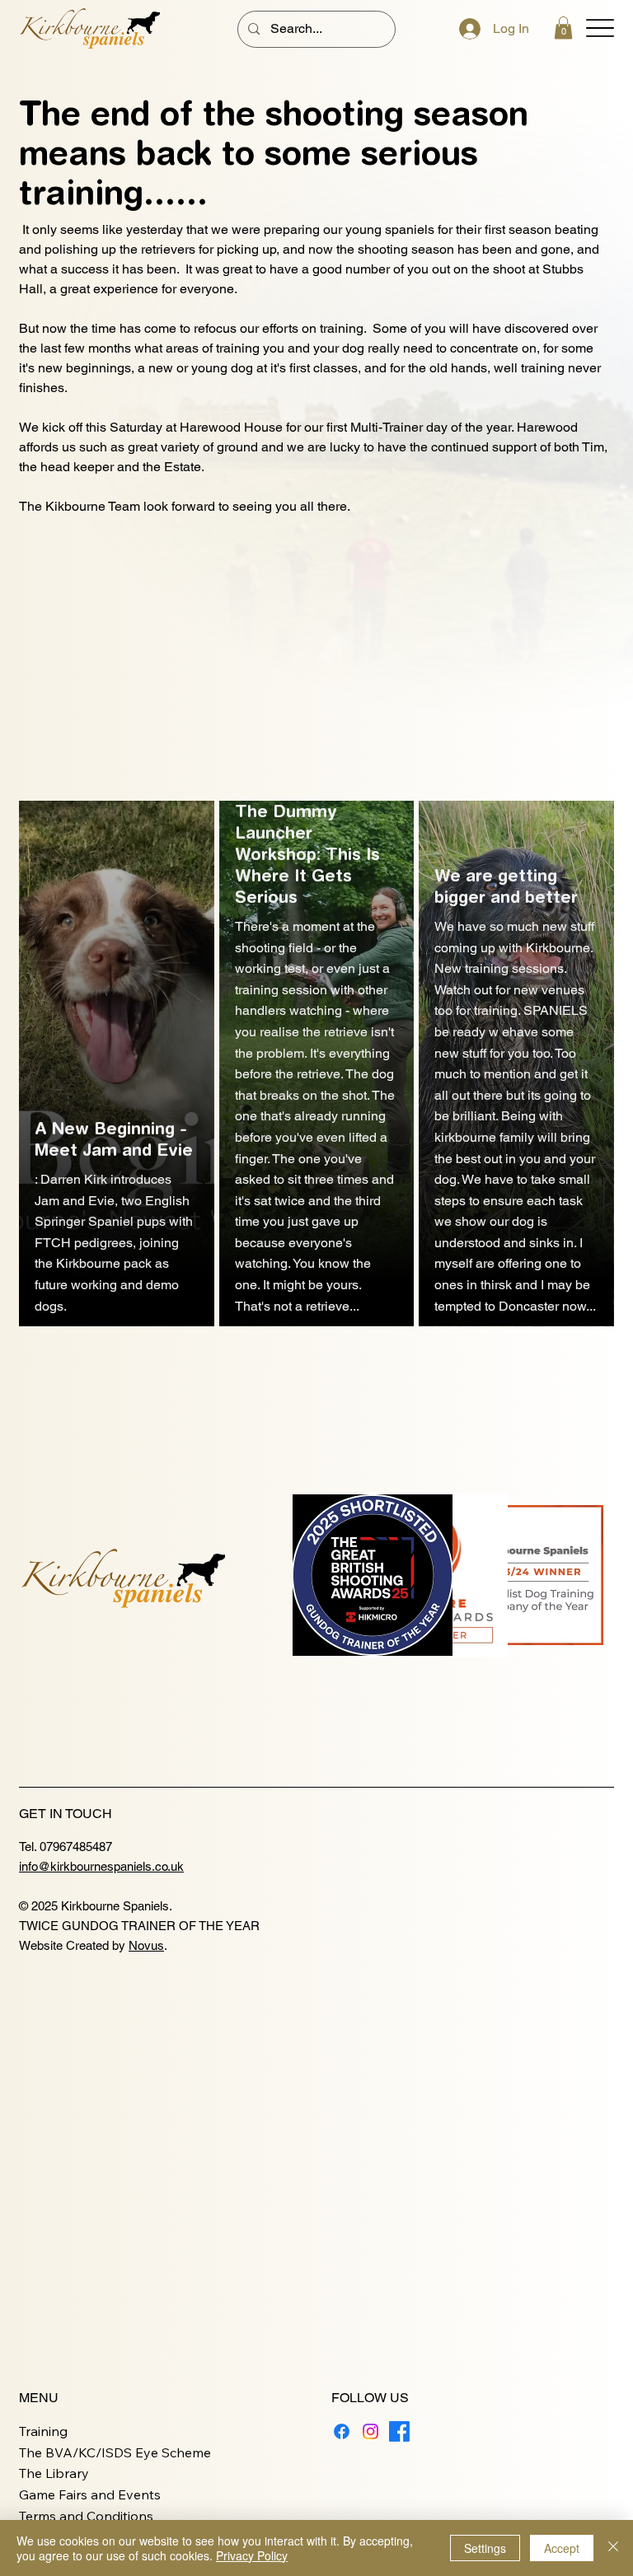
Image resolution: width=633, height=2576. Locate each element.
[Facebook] (342, 2431)
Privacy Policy (252, 2555)
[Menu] (600, 28)
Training (43, 2431)
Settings (485, 2548)
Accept (562, 2548)
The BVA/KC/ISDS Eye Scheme (115, 2452)
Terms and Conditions (86, 2516)
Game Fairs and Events (90, 2494)
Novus (146, 1945)
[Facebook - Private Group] (399, 2431)
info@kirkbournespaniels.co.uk (101, 1866)
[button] (563, 28)
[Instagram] (370, 2431)
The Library (54, 2473)
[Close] (613, 2548)
